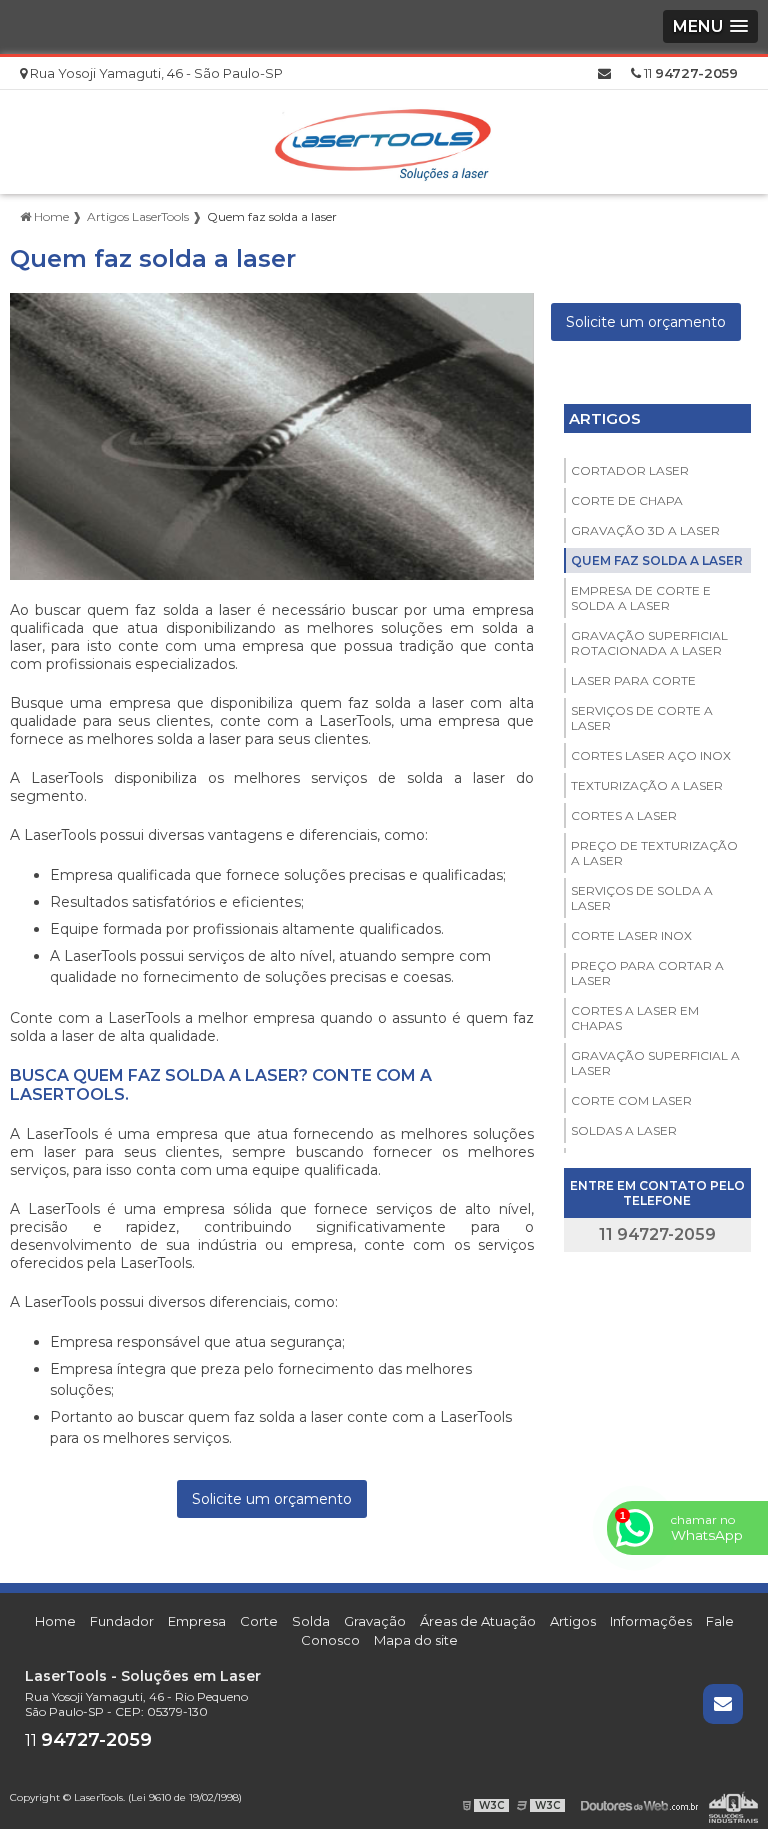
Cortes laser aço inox (651, 755)
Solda (311, 1621)
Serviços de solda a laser (642, 898)
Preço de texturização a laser (654, 853)
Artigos (605, 418)
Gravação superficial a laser (655, 1063)
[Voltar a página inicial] (384, 140)
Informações (651, 1621)
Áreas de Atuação (478, 1621)
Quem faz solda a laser (657, 560)
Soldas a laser (624, 1130)
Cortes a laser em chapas (635, 1018)
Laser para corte (633, 680)
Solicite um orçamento (272, 1499)
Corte (259, 1621)
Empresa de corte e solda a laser (641, 598)
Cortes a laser (624, 815)
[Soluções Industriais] (733, 1805)
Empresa (197, 1621)
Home (55, 1621)
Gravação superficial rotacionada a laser (649, 643)
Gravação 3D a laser (645, 530)
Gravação (375, 1621)
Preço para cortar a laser (647, 973)
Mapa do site (416, 1640)
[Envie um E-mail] (604, 73)
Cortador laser (630, 470)
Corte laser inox (631, 935)
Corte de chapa (627, 500)
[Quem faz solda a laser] (272, 436)
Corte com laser (631, 1100)
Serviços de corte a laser (642, 718)
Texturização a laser (647, 785)
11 (689, 73)
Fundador (122, 1621)
